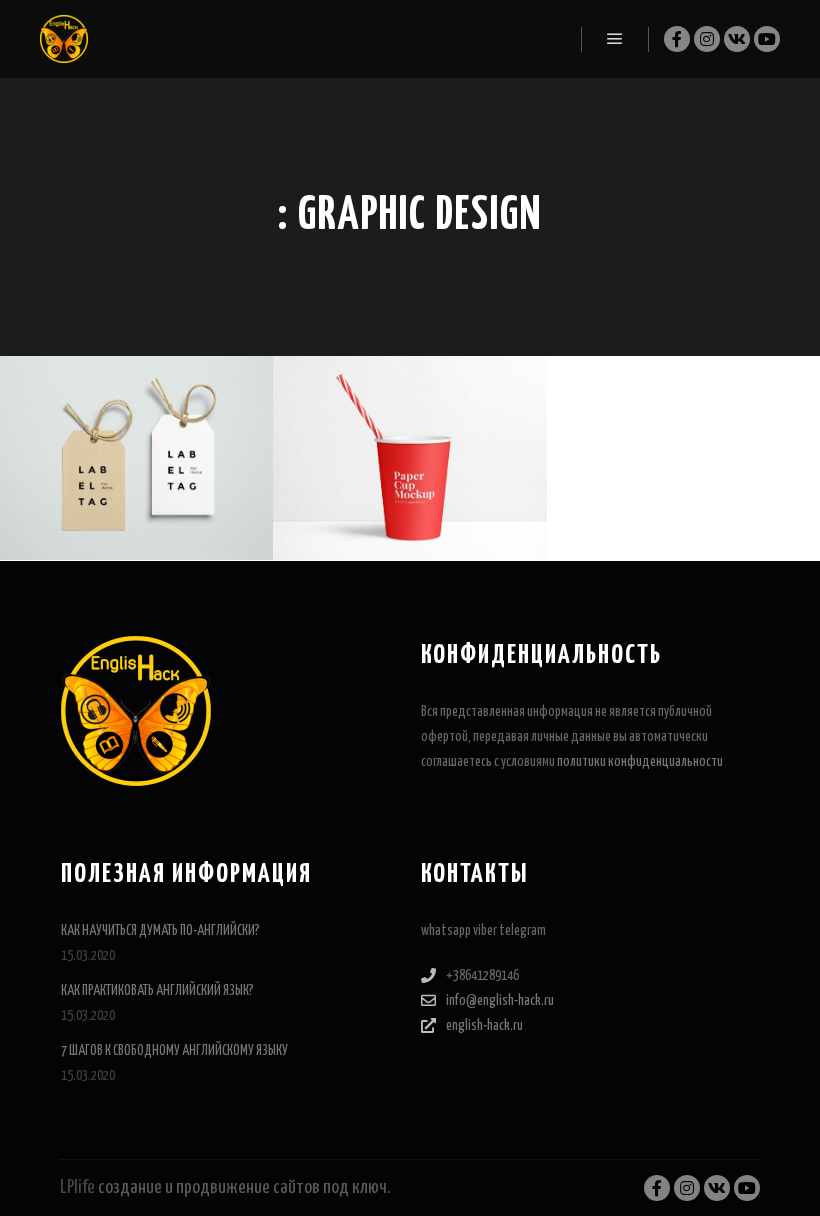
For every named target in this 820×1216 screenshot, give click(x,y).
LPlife (77, 1187)
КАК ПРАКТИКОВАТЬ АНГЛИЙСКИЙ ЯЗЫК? (157, 991)
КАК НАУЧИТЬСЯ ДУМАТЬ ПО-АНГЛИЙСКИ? (160, 931)
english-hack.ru (484, 1026)
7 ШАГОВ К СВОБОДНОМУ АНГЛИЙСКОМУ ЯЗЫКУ (174, 1051)
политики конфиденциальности (640, 762)
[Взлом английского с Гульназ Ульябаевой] (64, 39)
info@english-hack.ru (500, 1001)
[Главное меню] (615, 39)
